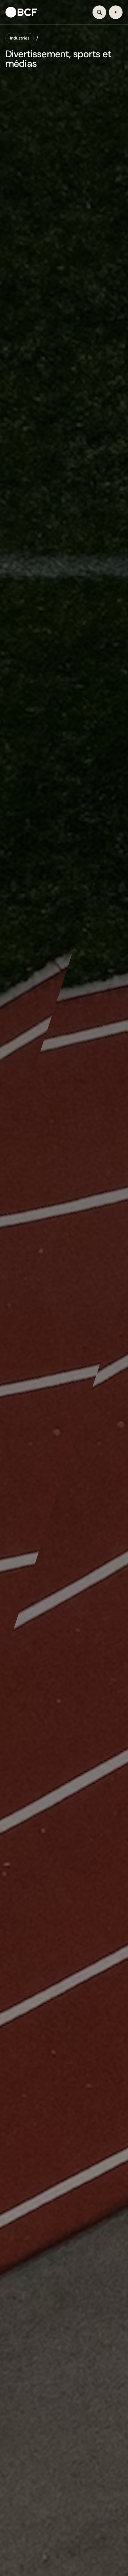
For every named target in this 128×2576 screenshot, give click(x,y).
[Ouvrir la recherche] (99, 12)
